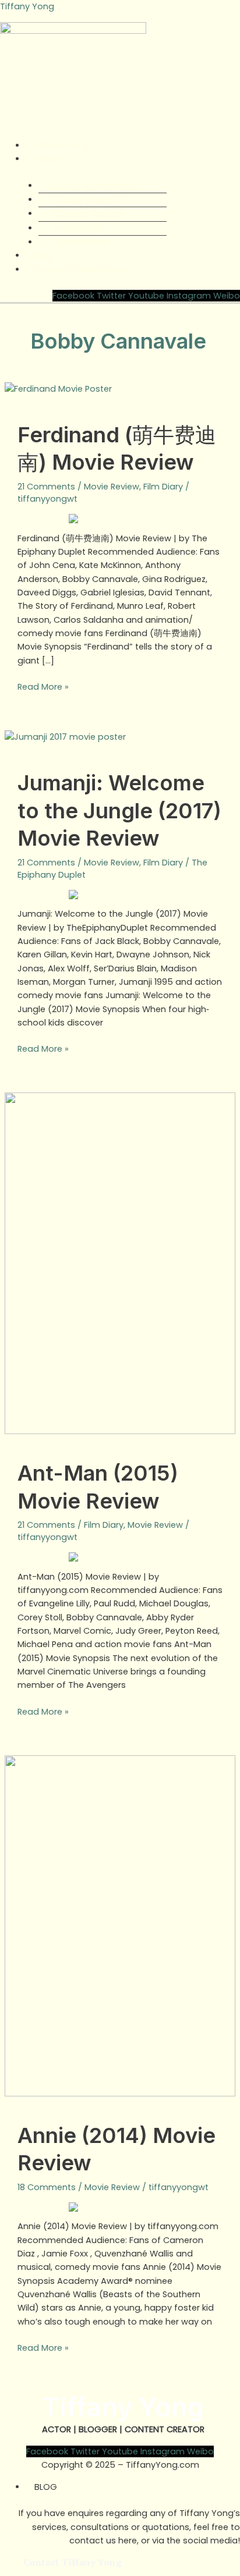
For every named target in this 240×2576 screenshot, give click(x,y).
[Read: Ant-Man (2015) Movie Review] (120, 1263)
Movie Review (112, 487)
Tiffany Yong (27, 6)
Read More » (43, 686)
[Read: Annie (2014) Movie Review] (120, 1925)
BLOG (46, 2487)
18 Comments (47, 2187)
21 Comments (46, 487)
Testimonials (81, 242)
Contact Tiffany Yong (80, 269)
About (47, 159)
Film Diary (163, 487)
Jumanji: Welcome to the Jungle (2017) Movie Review (119, 810)
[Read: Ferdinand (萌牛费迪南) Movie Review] (58, 389)
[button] (120, 133)
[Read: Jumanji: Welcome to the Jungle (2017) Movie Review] (65, 737)
